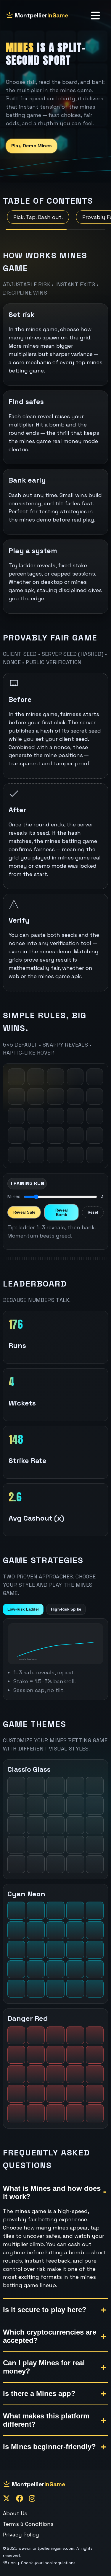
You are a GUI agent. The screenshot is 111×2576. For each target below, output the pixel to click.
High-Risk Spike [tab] (66, 1609)
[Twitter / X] (7, 2499)
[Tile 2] (36, 1077)
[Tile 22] (36, 1155)
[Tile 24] (75, 1155)
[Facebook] (20, 2499)
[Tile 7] (36, 1096)
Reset (93, 1212)
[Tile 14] (75, 1116)
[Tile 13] (55, 1116)
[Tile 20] (95, 1135)
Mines (14, 1196)
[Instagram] (32, 2499)
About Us (15, 2513)
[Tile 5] (95, 1077)
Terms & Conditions (28, 2524)
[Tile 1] (16, 1077)
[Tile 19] (75, 1135)
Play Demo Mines (32, 146)
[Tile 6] (16, 1096)
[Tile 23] (55, 1155)
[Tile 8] (55, 1096)
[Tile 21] (16, 1155)
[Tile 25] (95, 1155)
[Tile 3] (55, 1077)
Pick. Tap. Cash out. (38, 217)
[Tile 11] (16, 1116)
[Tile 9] (75, 1096)
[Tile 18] (55, 1135)
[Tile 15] (95, 1116)
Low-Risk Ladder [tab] (23, 1609)
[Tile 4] (75, 1077)
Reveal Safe (24, 1212)
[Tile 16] (16, 1135)
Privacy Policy (21, 2535)
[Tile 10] (95, 1096)
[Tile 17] (36, 1135)
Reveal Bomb (62, 1212)
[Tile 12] (36, 1116)
